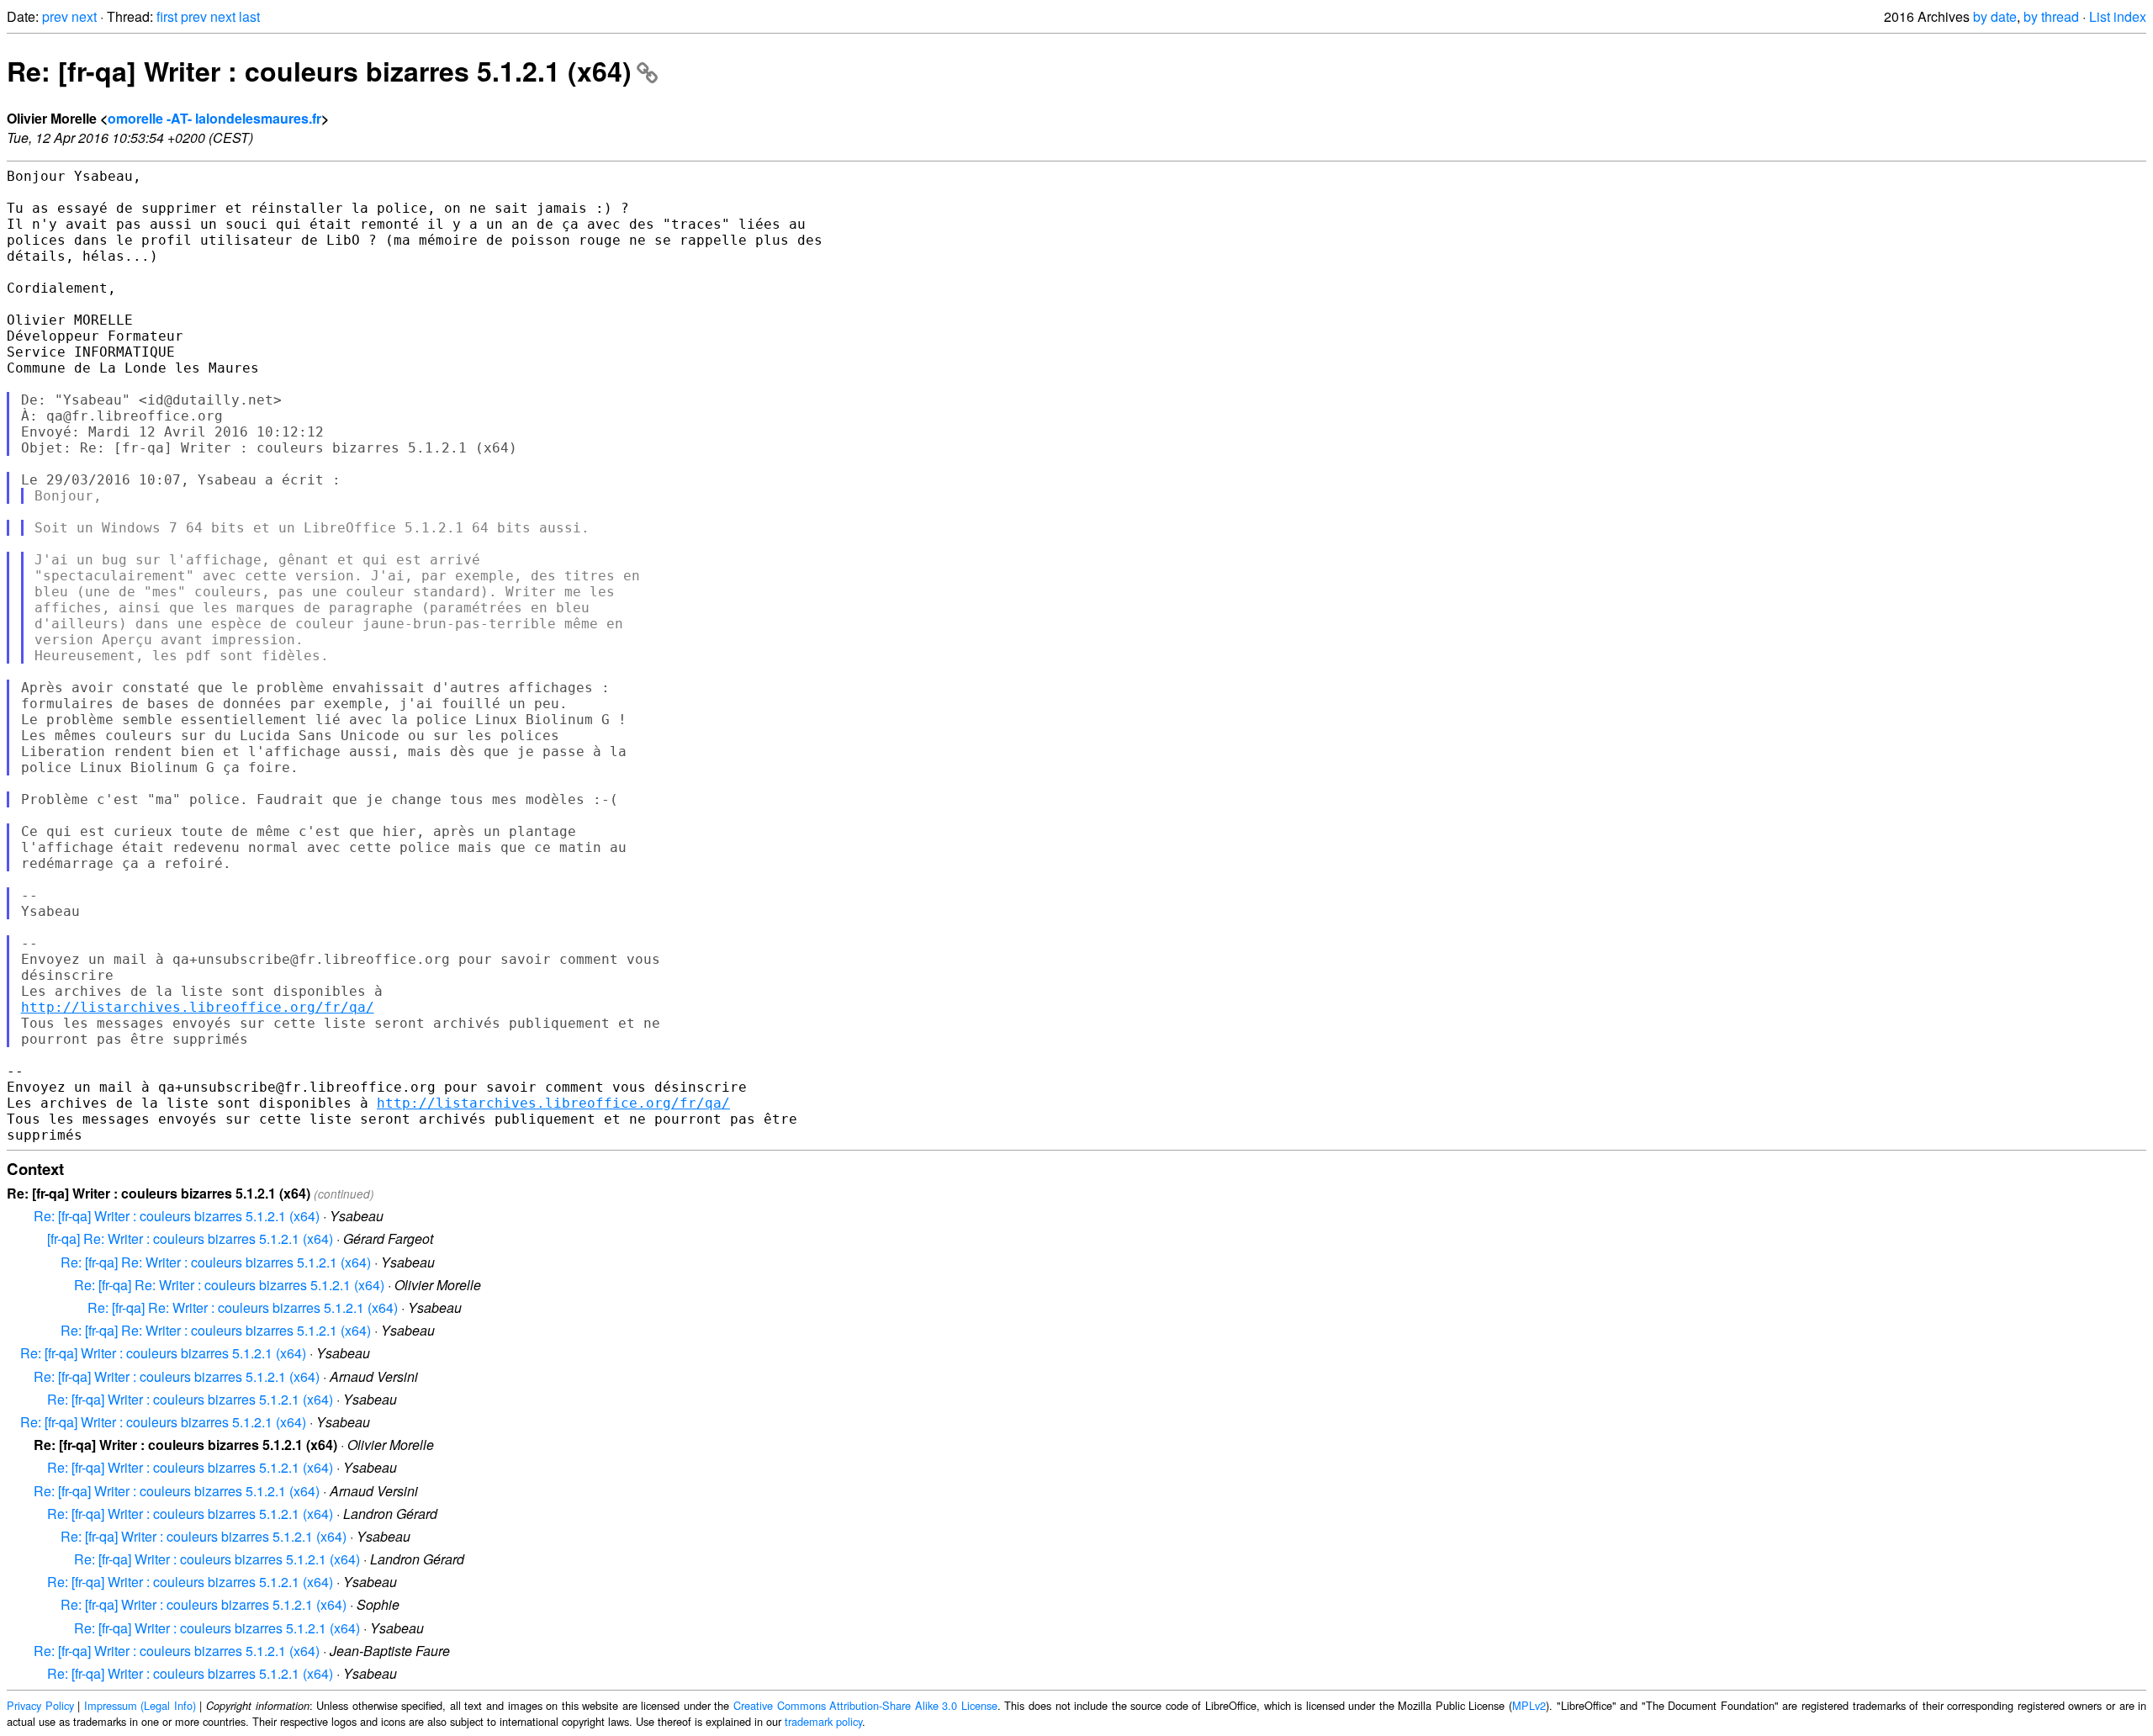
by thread (2051, 16)
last (249, 16)
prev (55, 16)
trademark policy (823, 1721)
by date (1995, 16)
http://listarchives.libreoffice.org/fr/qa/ (198, 1007)
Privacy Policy (40, 1705)
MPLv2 (1529, 1705)
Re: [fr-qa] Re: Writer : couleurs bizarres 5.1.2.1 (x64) (216, 1262)
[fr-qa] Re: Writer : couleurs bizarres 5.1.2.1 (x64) (190, 1238)
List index (2118, 16)
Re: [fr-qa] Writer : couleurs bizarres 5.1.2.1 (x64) (319, 71)
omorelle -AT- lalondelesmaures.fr (214, 118)
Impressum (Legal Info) (140, 1705)
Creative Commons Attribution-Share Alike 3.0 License (865, 1705)
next (84, 16)
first (167, 16)
